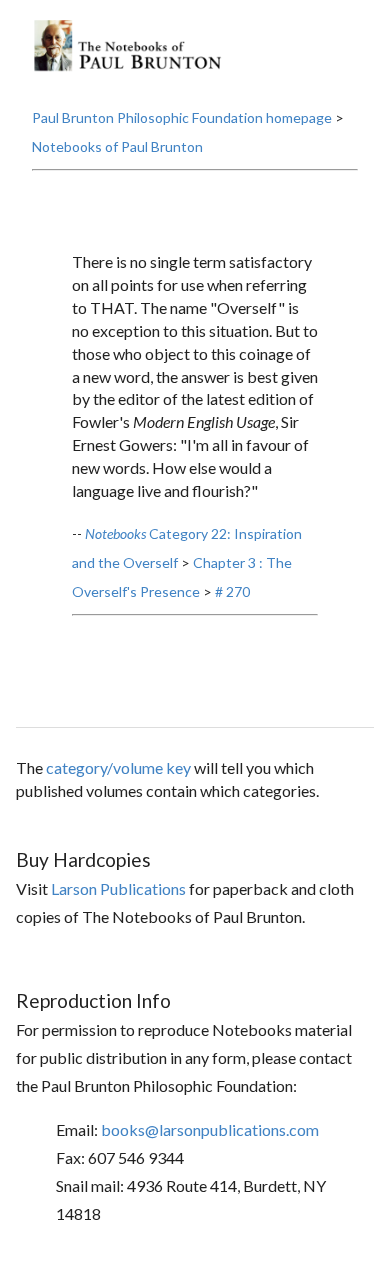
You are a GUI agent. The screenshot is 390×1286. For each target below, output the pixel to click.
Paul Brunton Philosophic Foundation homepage (182, 117)
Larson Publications (118, 888)
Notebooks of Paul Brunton (117, 146)
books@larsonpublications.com (210, 1129)
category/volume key (118, 767)
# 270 (232, 591)
